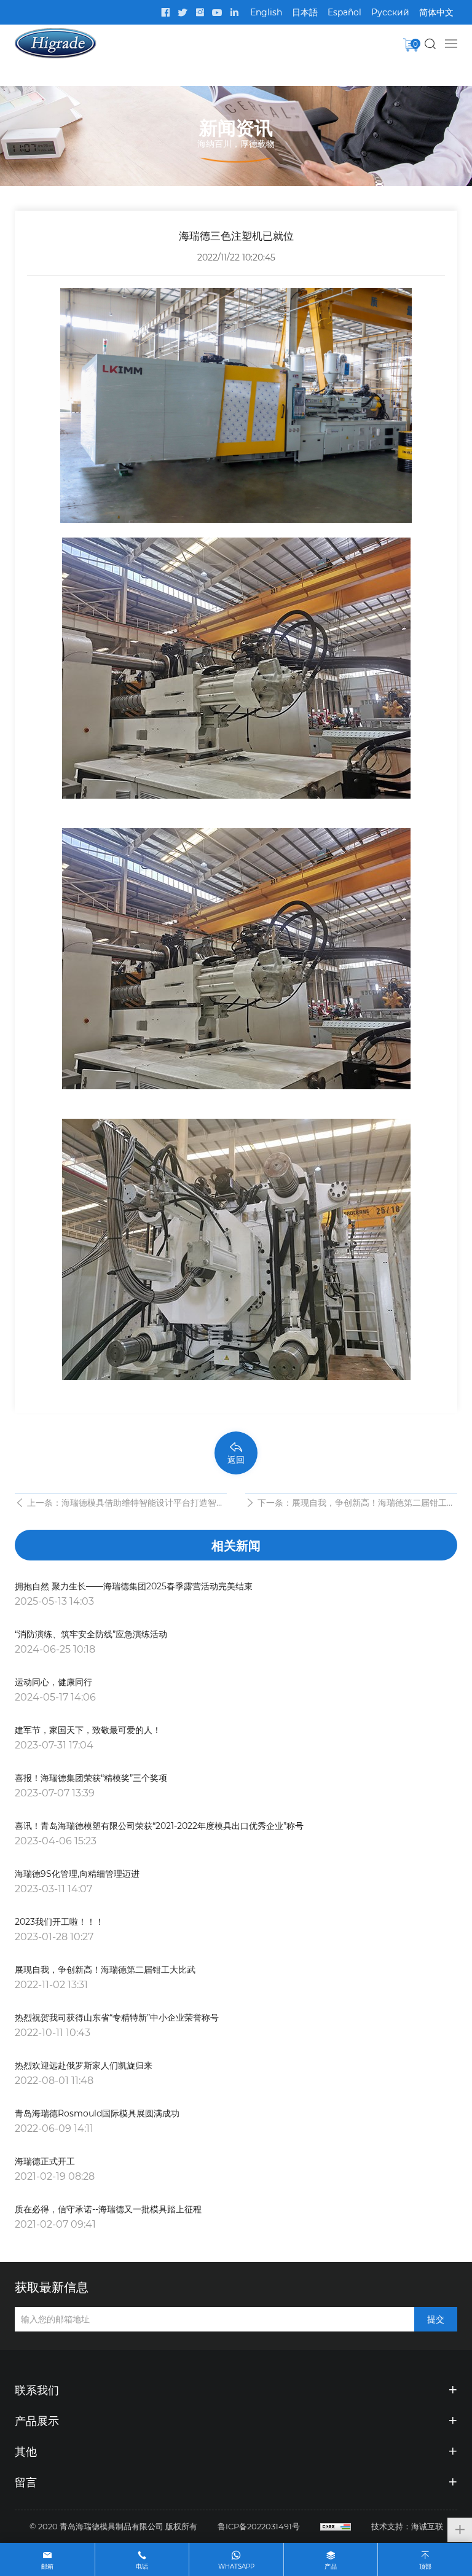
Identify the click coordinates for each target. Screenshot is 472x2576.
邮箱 (47, 2566)
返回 (236, 1459)
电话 (142, 2566)
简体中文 (436, 12)
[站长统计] (336, 2526)
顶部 (425, 2566)
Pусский (390, 12)
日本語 (305, 12)
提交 (436, 2319)
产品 (331, 2566)
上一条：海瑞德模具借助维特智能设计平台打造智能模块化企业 (126, 1504)
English (266, 12)
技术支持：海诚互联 (407, 2526)
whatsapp (236, 2566)
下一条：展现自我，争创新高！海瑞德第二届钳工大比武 (356, 1504)
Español (344, 12)
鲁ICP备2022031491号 (259, 2526)
